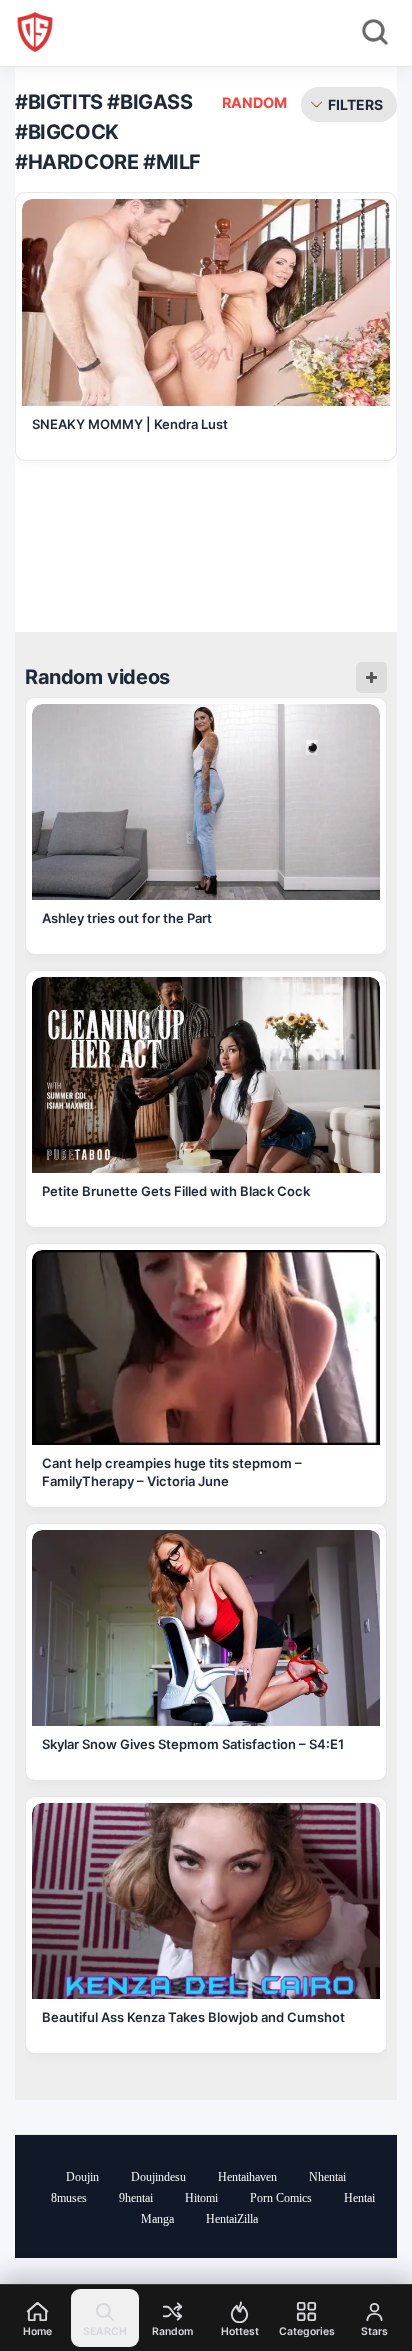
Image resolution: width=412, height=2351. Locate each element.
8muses (69, 2198)
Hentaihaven (247, 2177)
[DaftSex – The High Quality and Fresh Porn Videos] (35, 32)
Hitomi (201, 2198)
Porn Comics (281, 2198)
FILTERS (355, 104)
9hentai (136, 2198)
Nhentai (327, 2177)
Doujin (82, 2177)
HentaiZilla (232, 2219)
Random (254, 102)
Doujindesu (158, 2177)
